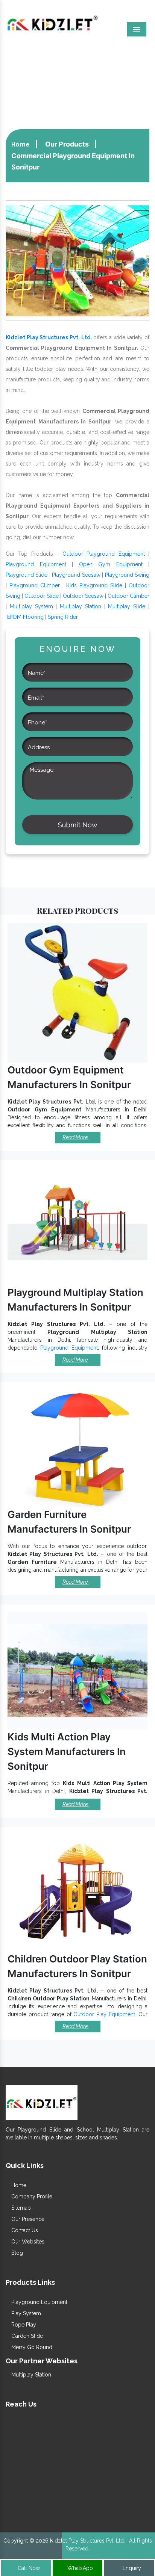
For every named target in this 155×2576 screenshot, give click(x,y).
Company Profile (31, 2197)
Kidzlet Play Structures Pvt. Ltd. (49, 337)
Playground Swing (127, 575)
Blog (16, 2253)
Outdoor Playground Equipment (104, 554)
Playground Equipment (36, 564)
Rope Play (23, 2325)
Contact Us (24, 2230)
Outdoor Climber (128, 596)
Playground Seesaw (76, 575)
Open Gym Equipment (111, 564)
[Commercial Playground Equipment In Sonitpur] (77, 260)
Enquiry (131, 2568)
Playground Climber (35, 585)
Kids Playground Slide (94, 585)
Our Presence (27, 2219)
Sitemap (20, 2208)
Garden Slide (26, 2336)
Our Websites (27, 2242)
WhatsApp (79, 2568)
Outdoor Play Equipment (104, 2014)
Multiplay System (31, 606)
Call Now (28, 2568)
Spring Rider (63, 617)
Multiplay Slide (127, 606)
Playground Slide (27, 575)
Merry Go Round (31, 2347)
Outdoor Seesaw (83, 596)
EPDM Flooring (25, 617)
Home (21, 144)
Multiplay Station (81, 606)
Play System (25, 2313)
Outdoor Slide (42, 596)
